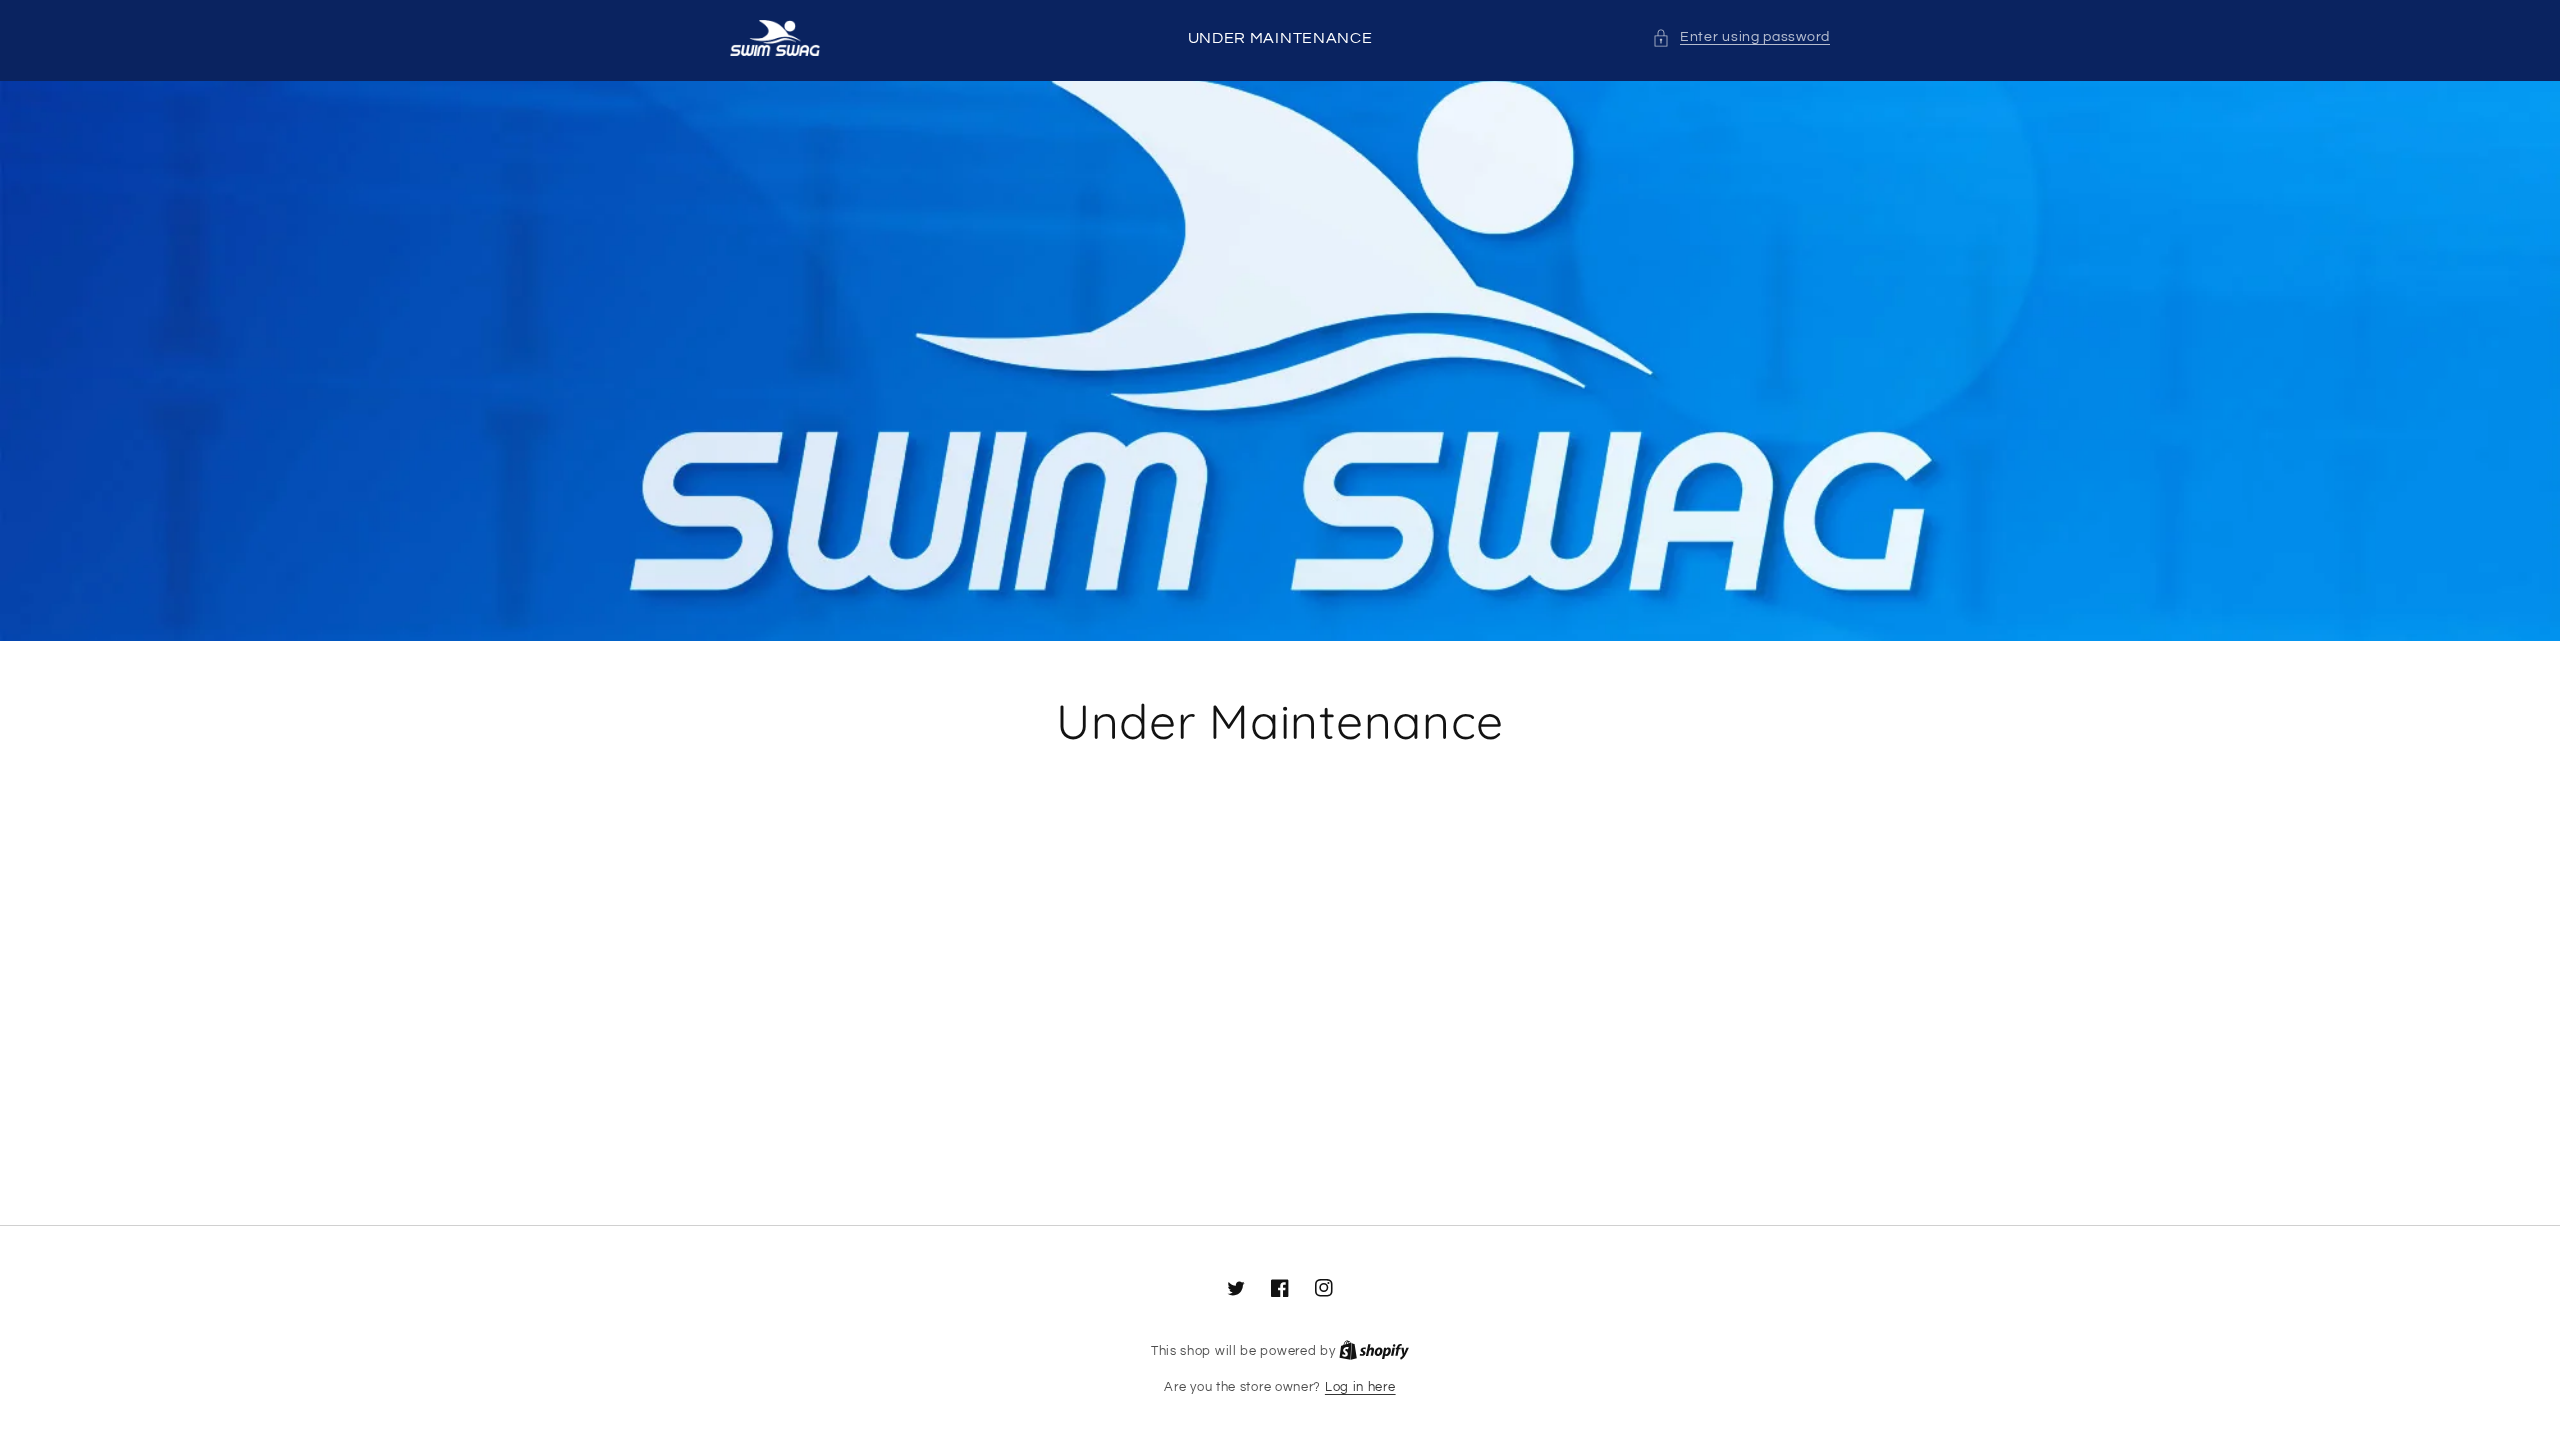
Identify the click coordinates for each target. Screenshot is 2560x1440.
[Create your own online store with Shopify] (1374, 1351)
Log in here (1360, 1387)
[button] (1741, 37)
